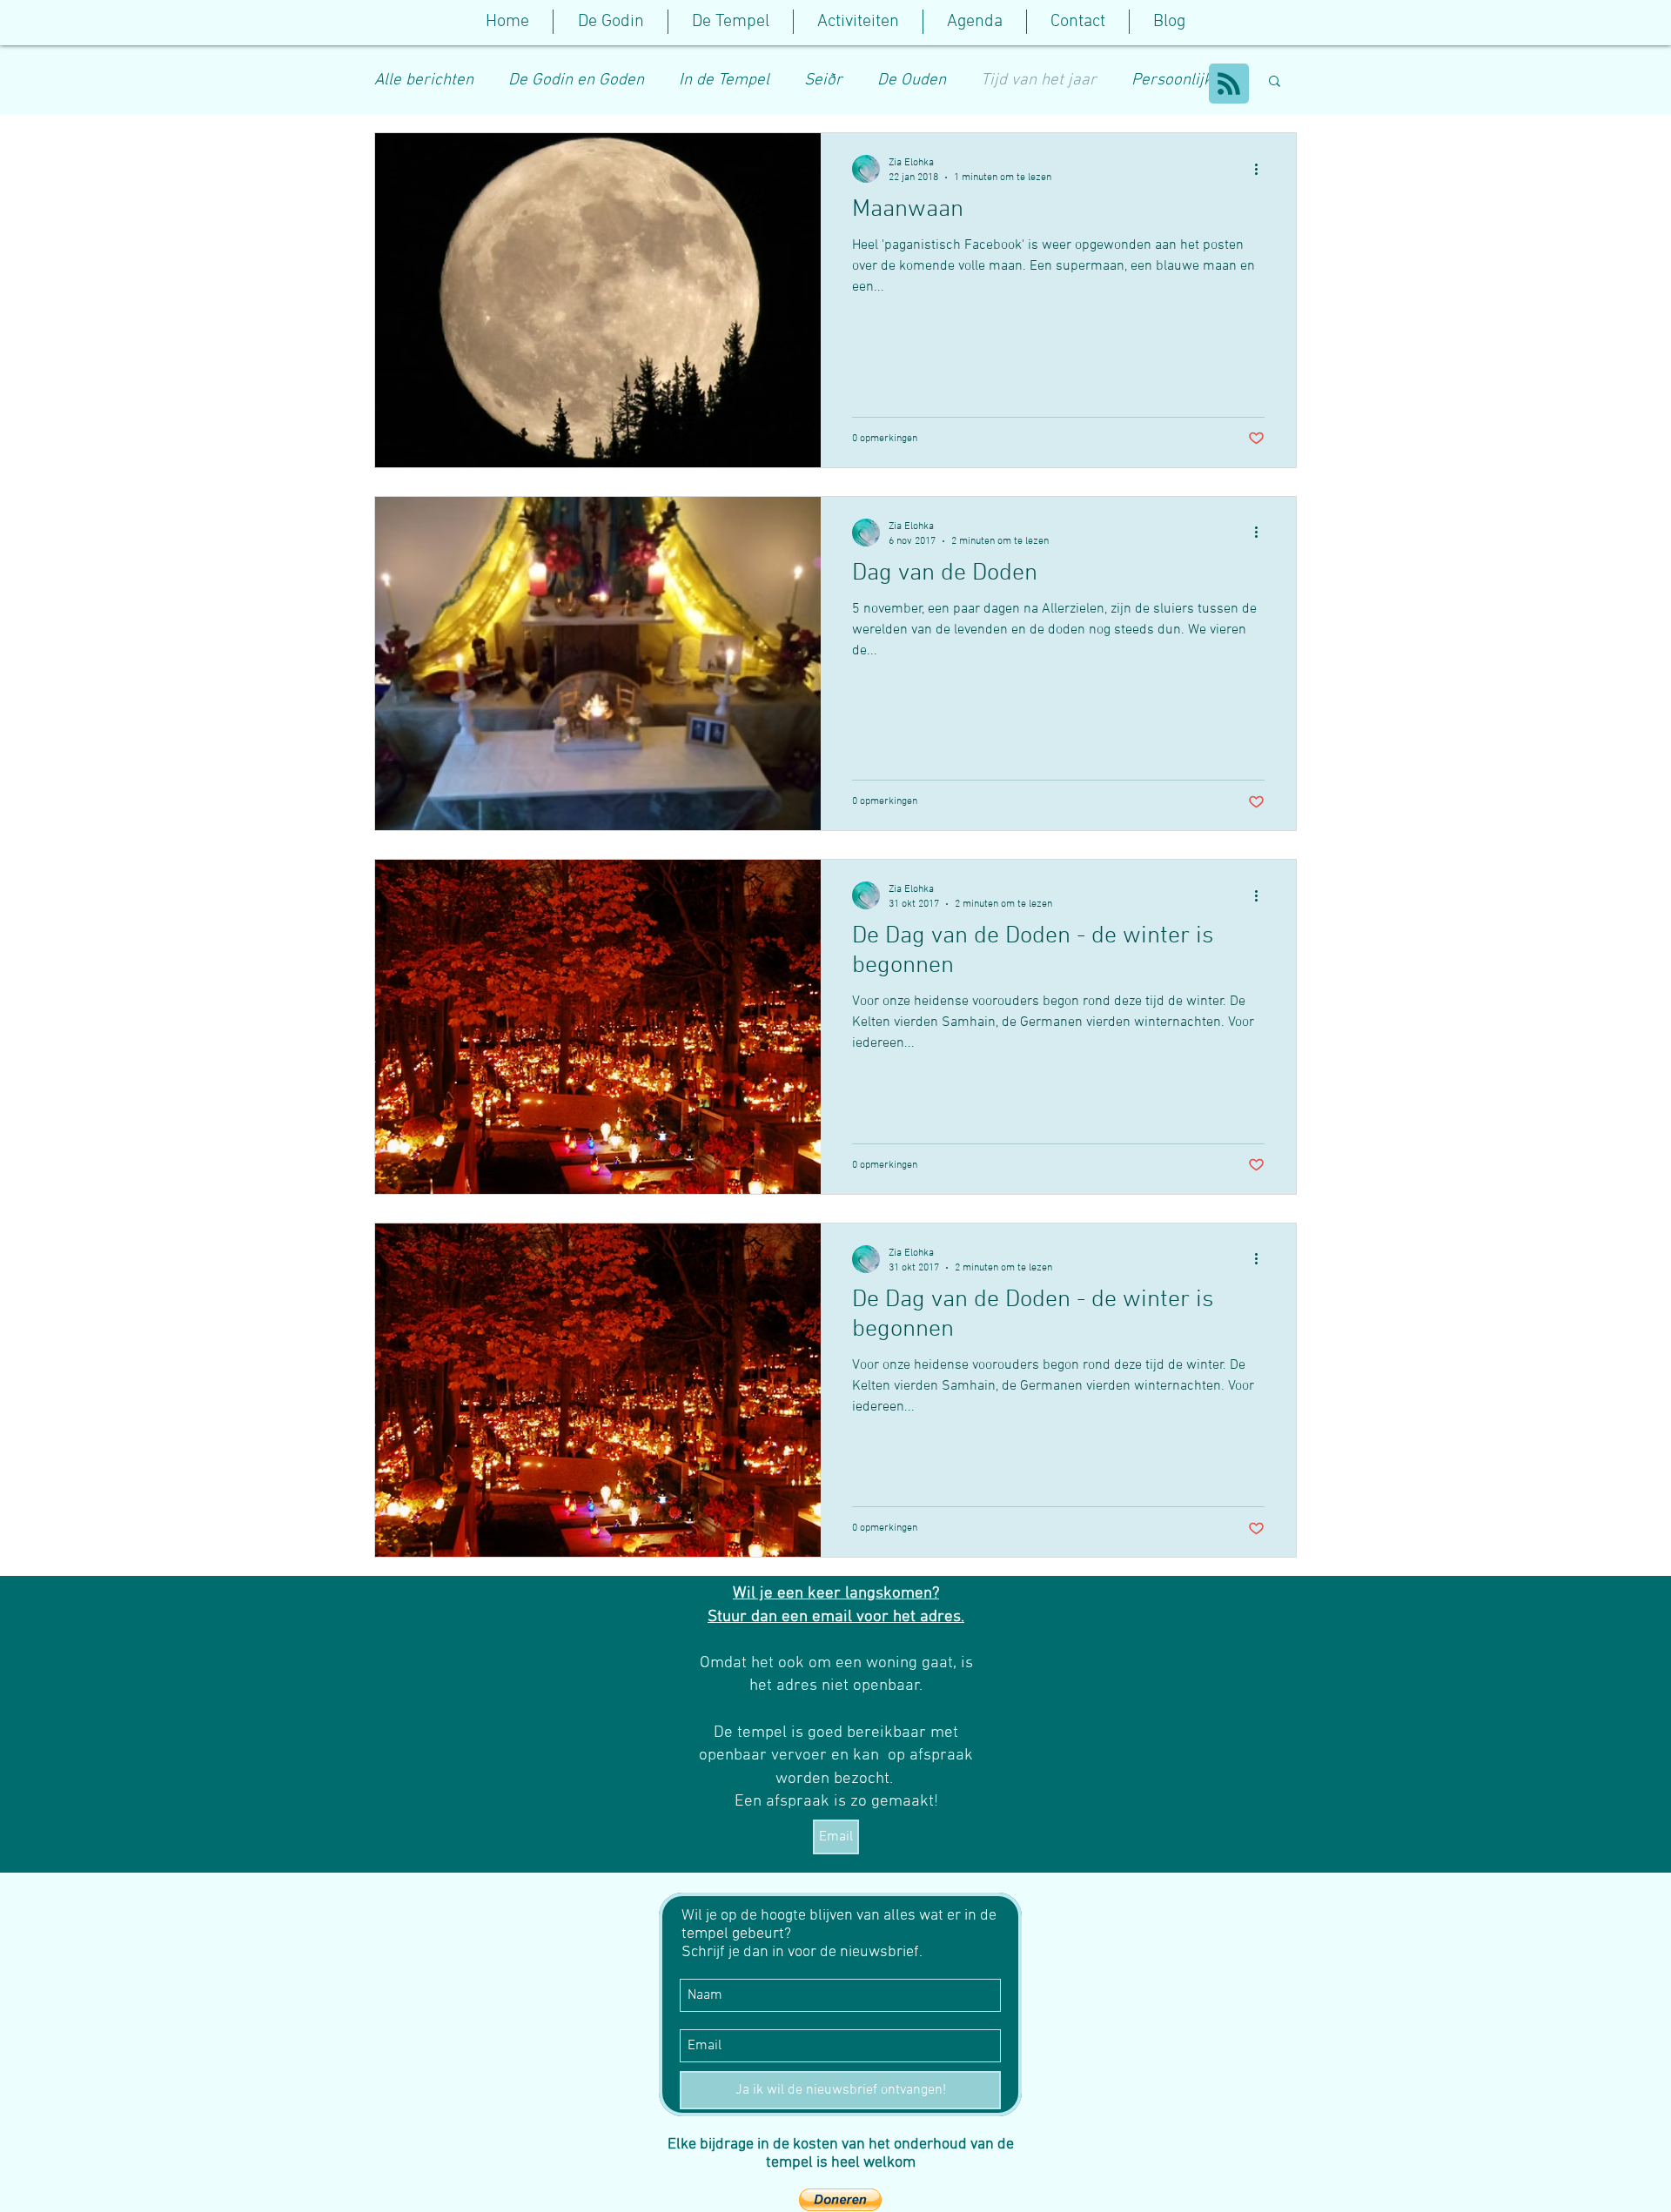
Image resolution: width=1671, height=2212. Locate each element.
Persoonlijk (1172, 80)
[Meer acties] (1262, 169)
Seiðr (823, 80)
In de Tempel (724, 80)
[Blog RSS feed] (1229, 84)
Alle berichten (424, 80)
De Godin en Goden (576, 80)
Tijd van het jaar (1039, 80)
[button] (731, 22)
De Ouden (912, 80)
